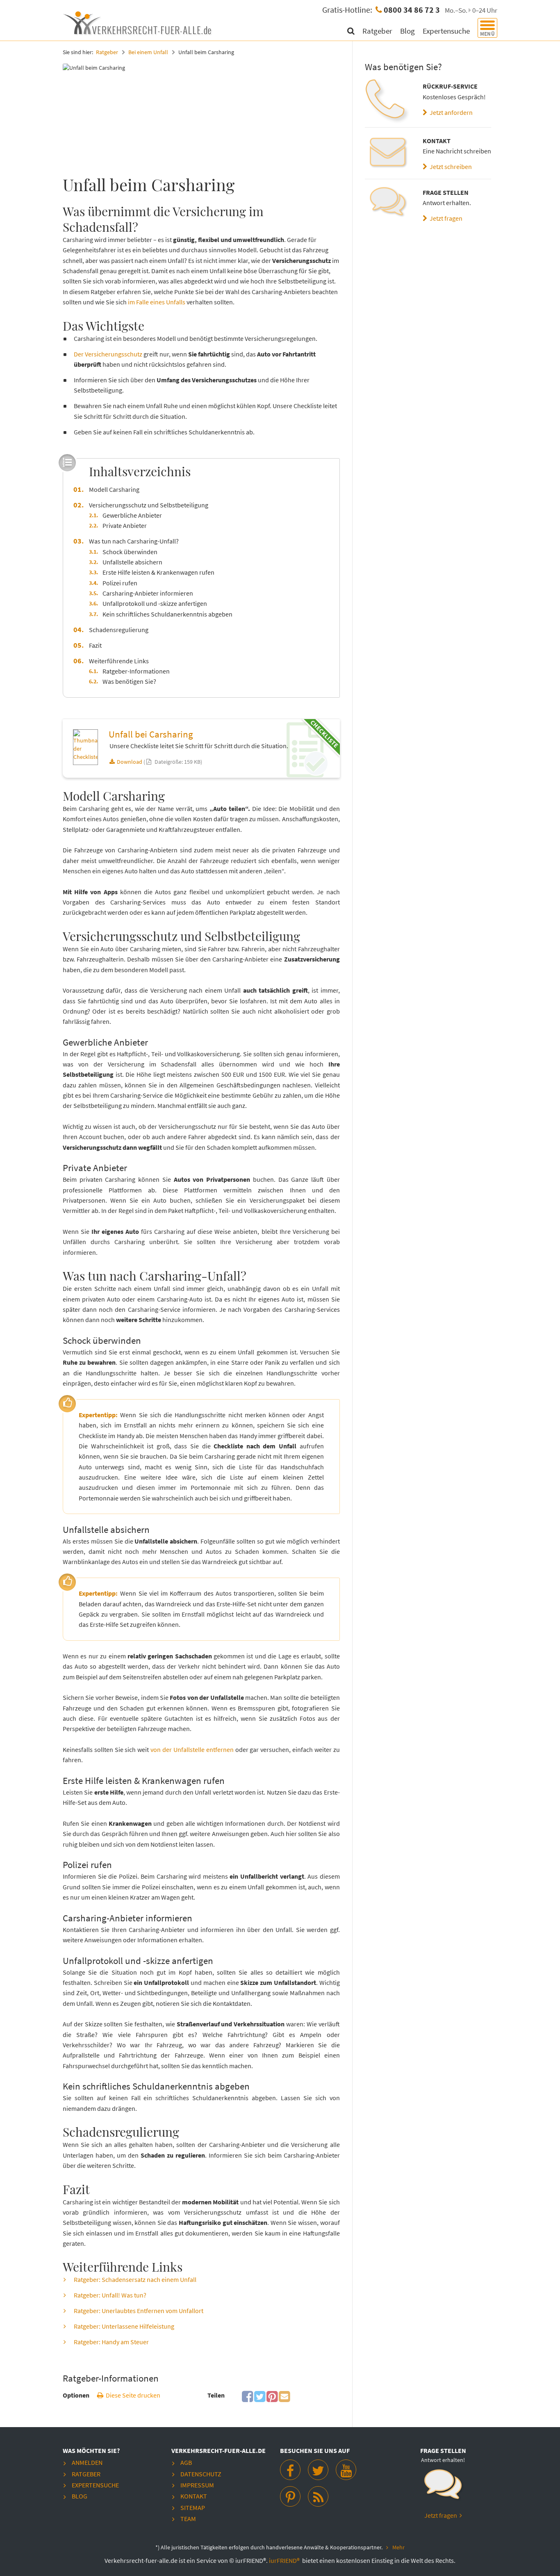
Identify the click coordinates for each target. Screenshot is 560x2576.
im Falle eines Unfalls (157, 302)
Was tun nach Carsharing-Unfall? (134, 541)
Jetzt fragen (445, 218)
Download (130, 762)
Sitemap (193, 2507)
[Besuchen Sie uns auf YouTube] (346, 2470)
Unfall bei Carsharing (151, 734)
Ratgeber (378, 31)
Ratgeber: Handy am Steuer (111, 2342)
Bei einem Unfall (148, 52)
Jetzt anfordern (450, 112)
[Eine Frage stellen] (388, 205)
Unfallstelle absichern (132, 562)
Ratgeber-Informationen (136, 671)
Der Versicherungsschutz (108, 354)
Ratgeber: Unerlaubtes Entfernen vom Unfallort (139, 2311)
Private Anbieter (125, 525)
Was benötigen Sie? (129, 681)
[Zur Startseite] (139, 22)
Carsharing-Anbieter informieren (148, 593)
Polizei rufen (120, 583)
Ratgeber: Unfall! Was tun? (110, 2295)
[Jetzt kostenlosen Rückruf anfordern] (388, 102)
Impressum (197, 2485)
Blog (408, 31)
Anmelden (87, 2462)
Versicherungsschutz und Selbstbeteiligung (149, 505)
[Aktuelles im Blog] (318, 2496)
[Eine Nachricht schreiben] (388, 153)
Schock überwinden (130, 552)
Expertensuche (447, 31)
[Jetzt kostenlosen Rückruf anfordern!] (443, 2488)
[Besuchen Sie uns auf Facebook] (290, 2470)
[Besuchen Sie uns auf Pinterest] (290, 2496)
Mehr (398, 2547)
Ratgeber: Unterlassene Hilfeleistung (124, 2326)
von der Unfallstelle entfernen (193, 1749)
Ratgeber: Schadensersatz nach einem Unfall (135, 2279)
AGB (186, 2462)
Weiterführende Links (119, 661)
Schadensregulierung (119, 630)
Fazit (95, 645)
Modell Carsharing (114, 489)
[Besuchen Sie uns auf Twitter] (318, 2470)
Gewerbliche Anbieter (132, 515)
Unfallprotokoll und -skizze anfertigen (155, 603)
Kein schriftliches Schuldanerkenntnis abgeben (167, 614)
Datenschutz (201, 2474)
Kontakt (194, 2496)
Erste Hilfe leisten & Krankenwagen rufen (158, 572)
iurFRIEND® (285, 2560)
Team (188, 2519)
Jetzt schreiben (450, 167)
